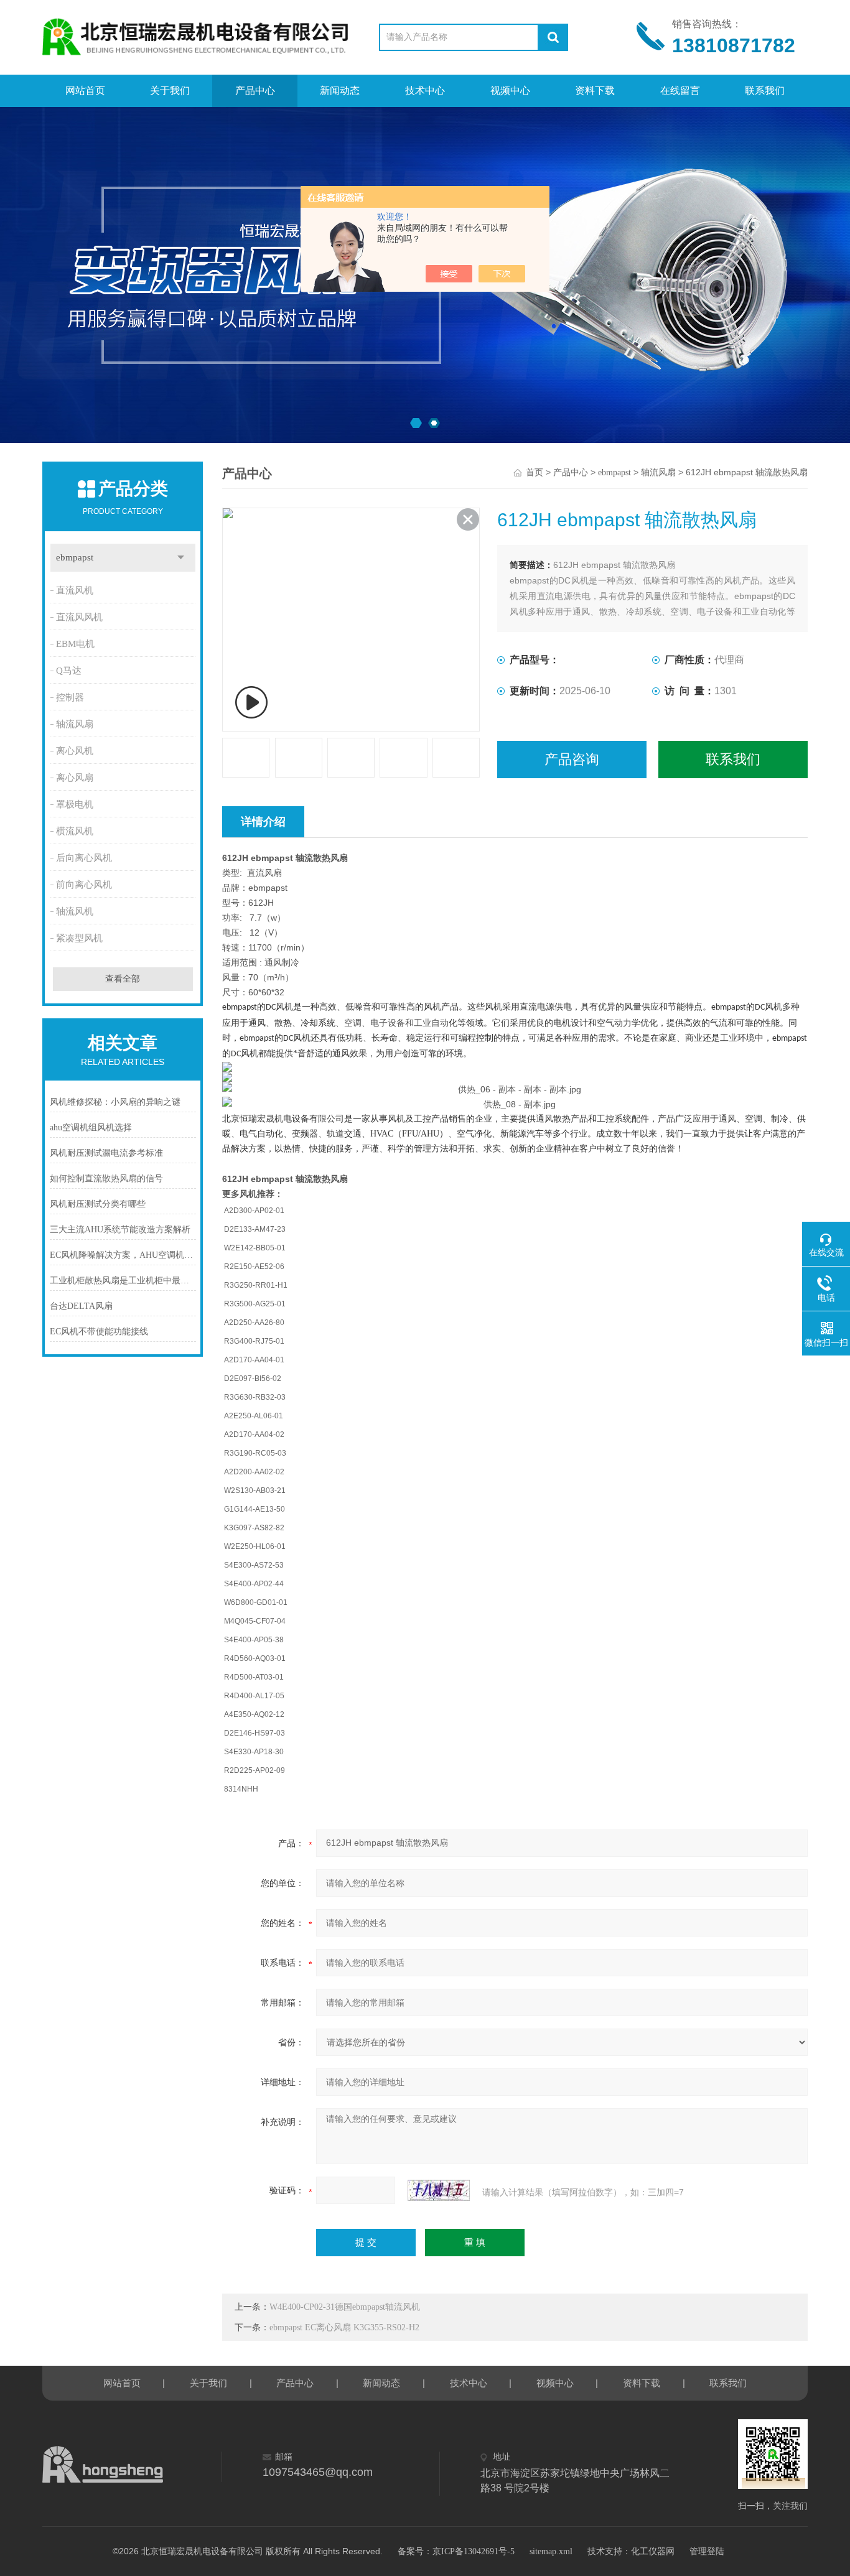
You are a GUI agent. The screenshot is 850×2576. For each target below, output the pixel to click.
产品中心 (255, 91)
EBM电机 (75, 644)
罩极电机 (75, 804)
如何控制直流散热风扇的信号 (106, 1179)
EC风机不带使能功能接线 (99, 1332)
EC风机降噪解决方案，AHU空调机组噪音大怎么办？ (123, 1255)
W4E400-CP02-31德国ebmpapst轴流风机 (345, 2307)
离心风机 (75, 751)
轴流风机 (75, 911)
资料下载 (595, 91)
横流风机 (75, 831)
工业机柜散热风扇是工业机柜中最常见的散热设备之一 (123, 1281)
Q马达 (69, 671)
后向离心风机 (84, 858)
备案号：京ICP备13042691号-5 (456, 2551)
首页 (535, 472)
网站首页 (85, 91)
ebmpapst (75, 557)
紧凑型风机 (79, 938)
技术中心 (425, 91)
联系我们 (765, 91)
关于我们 (170, 91)
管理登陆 (707, 2551)
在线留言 (680, 91)
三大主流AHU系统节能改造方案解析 (120, 1230)
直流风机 (75, 590)
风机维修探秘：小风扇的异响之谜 (115, 1102)
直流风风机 (79, 617)
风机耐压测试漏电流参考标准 (106, 1153)
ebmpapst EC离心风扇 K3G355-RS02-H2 (344, 2327)
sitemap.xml (551, 2551)
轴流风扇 (75, 724)
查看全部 (123, 979)
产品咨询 (572, 759)
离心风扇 (75, 778)
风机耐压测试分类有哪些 (98, 1204)
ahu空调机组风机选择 (91, 1128)
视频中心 (510, 91)
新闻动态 (340, 91)
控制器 (70, 697)
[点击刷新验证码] (439, 2190)
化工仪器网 (653, 2551)
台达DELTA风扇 (81, 1306)
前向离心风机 (84, 885)
